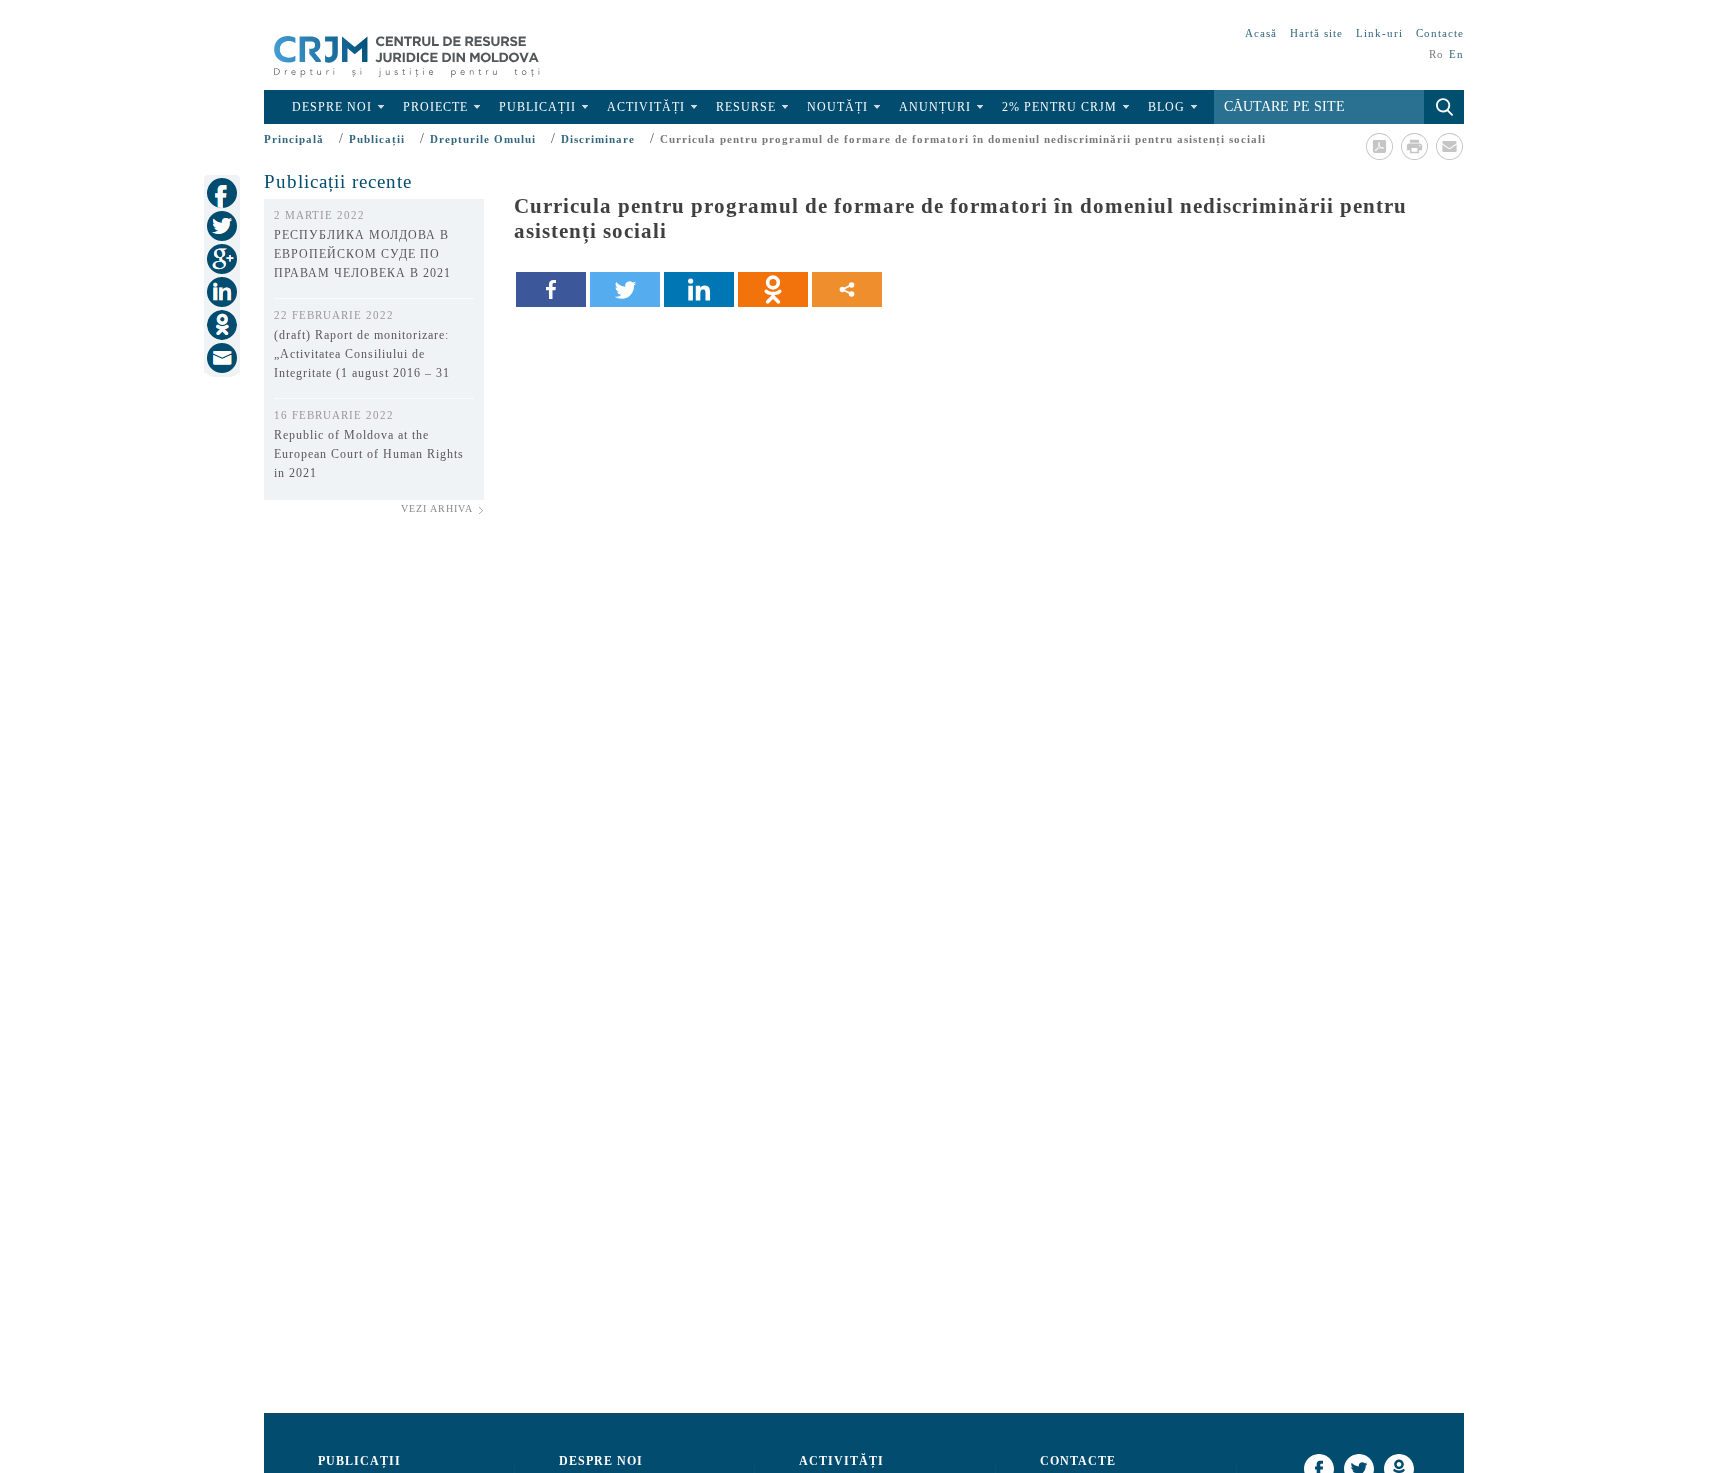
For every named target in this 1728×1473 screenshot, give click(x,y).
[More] (847, 289)
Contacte (1440, 33)
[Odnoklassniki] (773, 289)
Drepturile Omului (483, 139)
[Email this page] (1449, 146)
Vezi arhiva (437, 508)
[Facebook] (551, 289)
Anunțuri (935, 107)
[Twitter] (625, 289)
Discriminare (598, 139)
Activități (646, 107)
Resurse (746, 107)
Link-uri (1379, 33)
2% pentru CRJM (1059, 107)
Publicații (537, 107)
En (1456, 54)
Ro (1436, 54)
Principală (294, 139)
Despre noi (332, 107)
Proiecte (435, 107)
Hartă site (1316, 33)
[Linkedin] (699, 289)
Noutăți (837, 107)
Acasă (1261, 33)
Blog (1166, 107)
